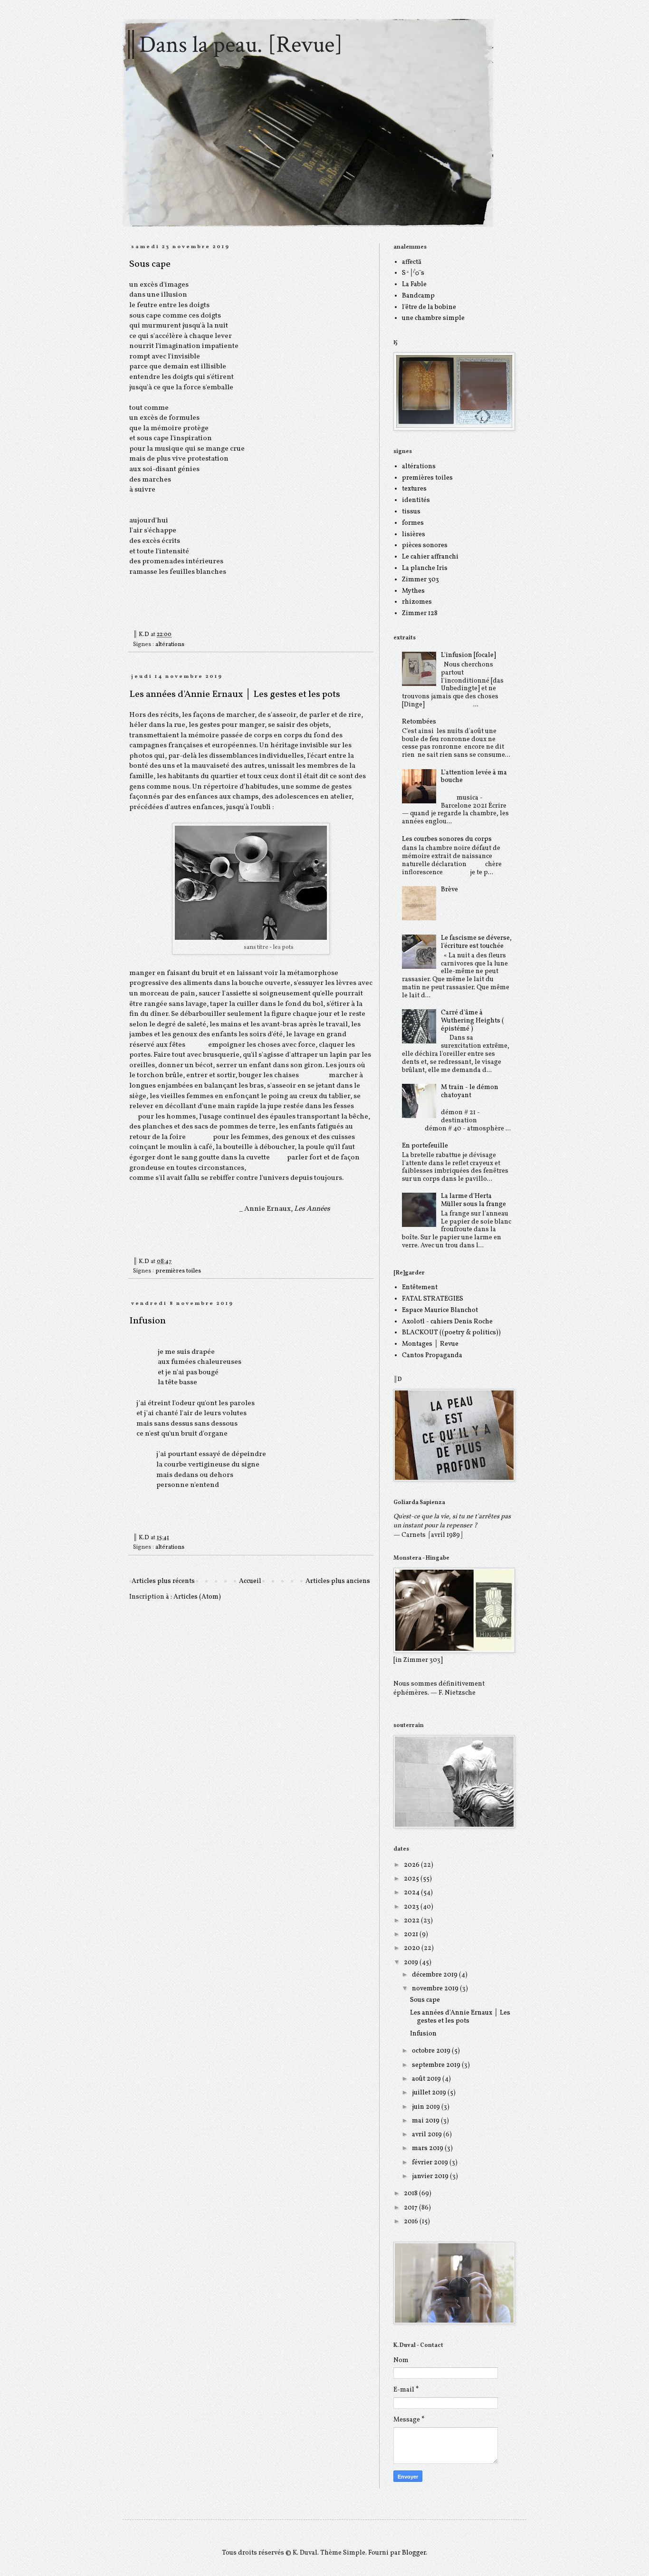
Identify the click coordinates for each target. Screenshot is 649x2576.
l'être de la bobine (429, 307)
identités (416, 500)
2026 (412, 1865)
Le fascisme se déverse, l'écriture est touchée (476, 942)
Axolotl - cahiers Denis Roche (447, 1322)
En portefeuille (425, 1146)
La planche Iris (425, 568)
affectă (412, 262)
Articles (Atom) (197, 1597)
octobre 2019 (432, 2051)
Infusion (148, 1321)
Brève (449, 890)
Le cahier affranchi (430, 557)
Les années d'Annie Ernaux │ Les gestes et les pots (235, 695)
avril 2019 (428, 2135)
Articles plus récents (163, 1581)
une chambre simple (433, 318)
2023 (412, 1907)
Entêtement (420, 1288)
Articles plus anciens (338, 1581)
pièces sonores (425, 545)
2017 (411, 2208)
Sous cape (150, 264)
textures (414, 489)
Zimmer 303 (420, 580)
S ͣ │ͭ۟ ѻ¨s (413, 273)
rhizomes (417, 602)
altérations (170, 645)
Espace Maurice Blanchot (440, 1310)
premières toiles (178, 1271)
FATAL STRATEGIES (433, 1299)
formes (413, 523)
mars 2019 (428, 2148)
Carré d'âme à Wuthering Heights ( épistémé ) (472, 1021)
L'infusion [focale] (468, 655)
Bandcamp (418, 296)
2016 (412, 2222)
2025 (412, 1879)
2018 (411, 2194)
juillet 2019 (430, 2093)
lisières (414, 535)
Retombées (419, 722)
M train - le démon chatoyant (470, 1091)
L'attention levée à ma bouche (474, 777)
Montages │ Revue (430, 1344)
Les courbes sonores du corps (447, 839)
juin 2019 (427, 2107)
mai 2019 (426, 2121)
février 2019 (431, 2163)
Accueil (250, 1581)
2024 (412, 1893)
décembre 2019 (435, 1975)
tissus (411, 512)
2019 (412, 1963)
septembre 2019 (437, 2065)
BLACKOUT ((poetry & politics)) (451, 1333)
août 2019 (427, 2079)
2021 (412, 1934)
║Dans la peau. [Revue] (233, 45)
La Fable (414, 285)
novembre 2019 (436, 1989)
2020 (413, 1948)
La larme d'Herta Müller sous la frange (473, 1200)
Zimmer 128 (420, 613)
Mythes (413, 591)
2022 (412, 1921)
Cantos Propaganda (432, 1356)
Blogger (414, 2553)
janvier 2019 (431, 2176)
